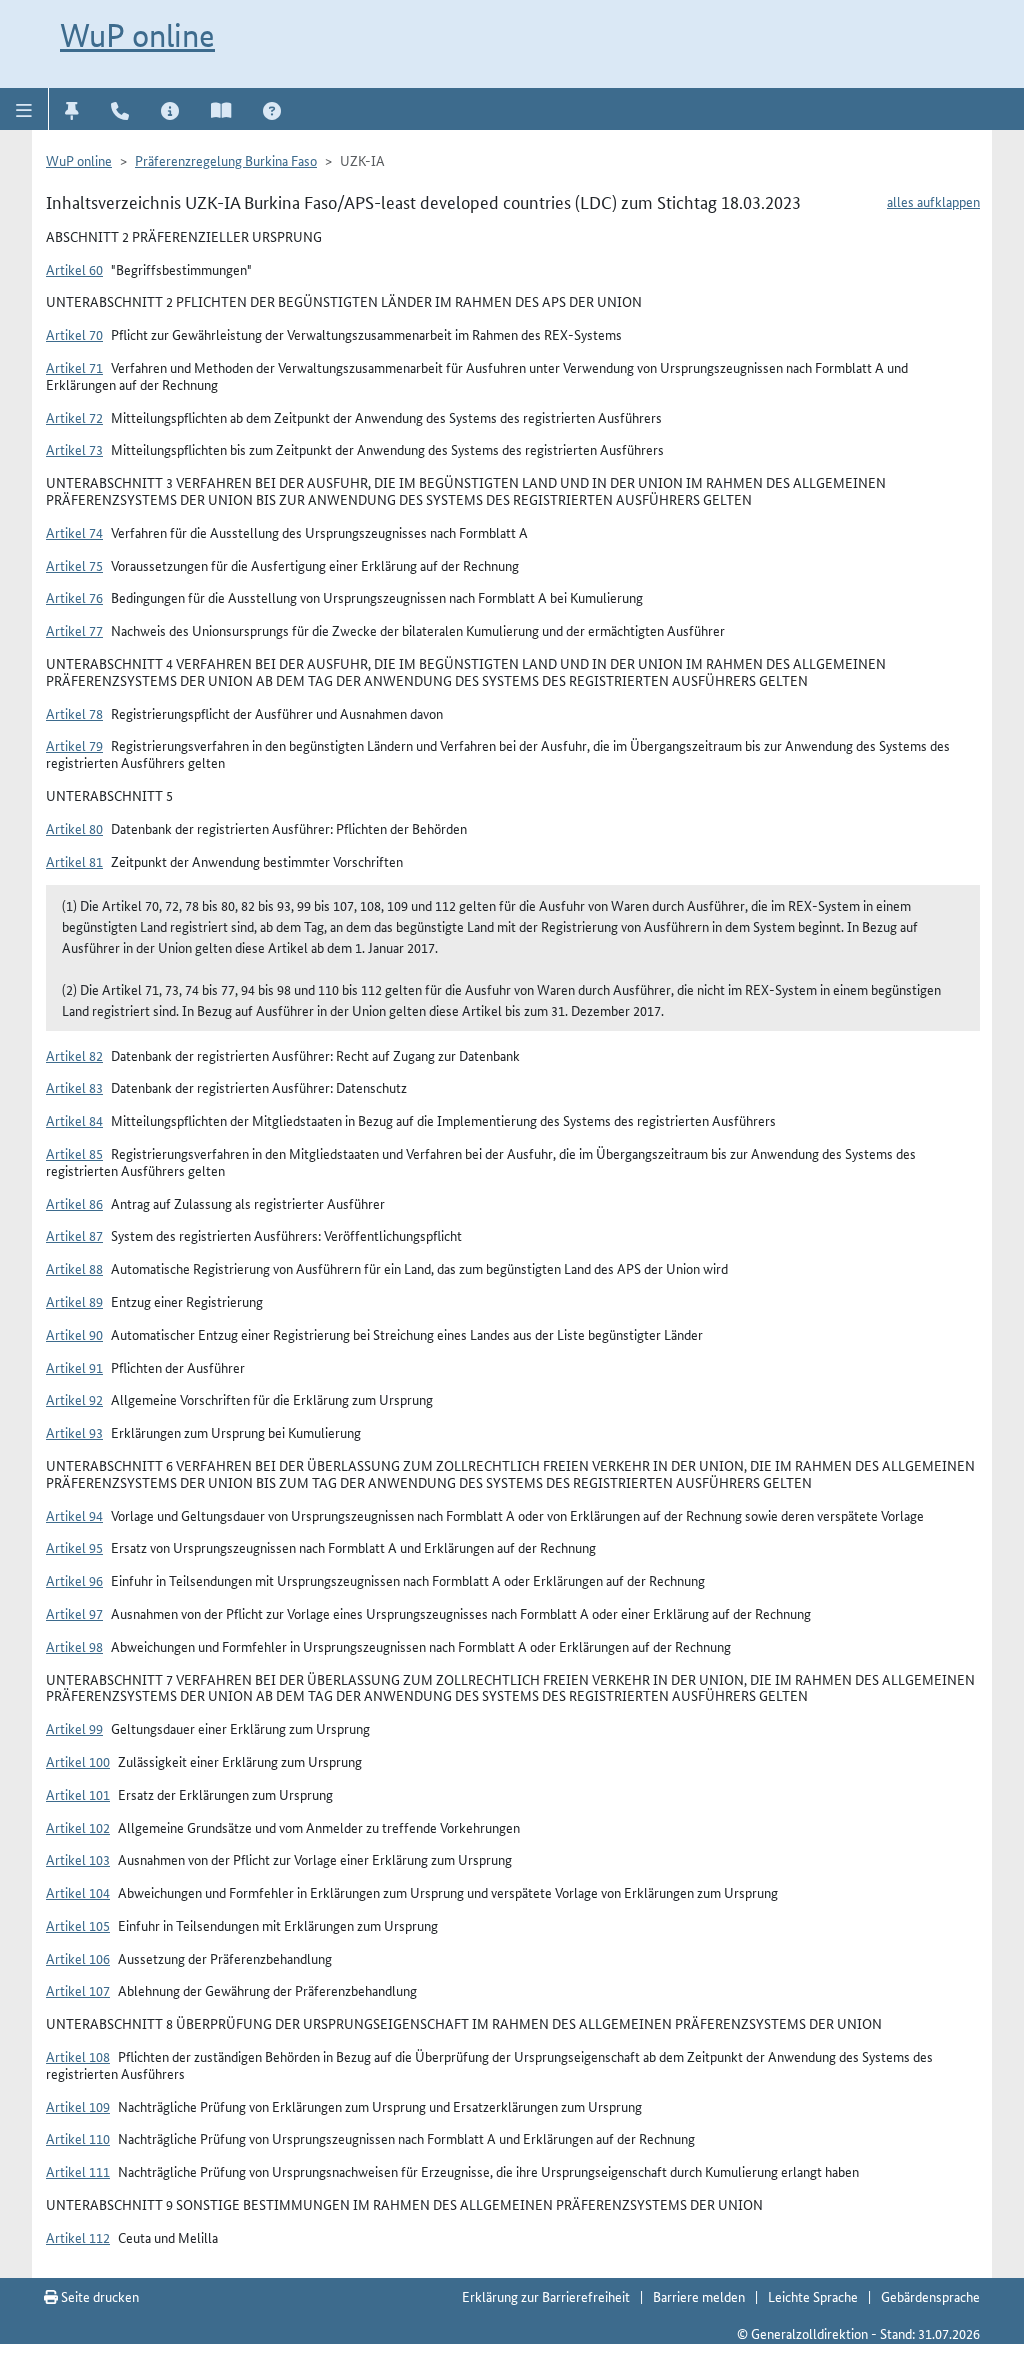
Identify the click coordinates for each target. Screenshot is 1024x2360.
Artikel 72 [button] (74, 417)
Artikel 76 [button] (74, 597)
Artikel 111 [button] (78, 2171)
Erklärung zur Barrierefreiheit (546, 2296)
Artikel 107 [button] (78, 1990)
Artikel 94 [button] (74, 1515)
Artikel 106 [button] (78, 1958)
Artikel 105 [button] (78, 1925)
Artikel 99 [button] (74, 1728)
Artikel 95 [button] (74, 1547)
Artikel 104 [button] (78, 1892)
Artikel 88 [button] (74, 1268)
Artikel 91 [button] (74, 1367)
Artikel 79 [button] (74, 745)
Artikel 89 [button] (74, 1301)
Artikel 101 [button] (78, 1794)
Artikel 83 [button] (74, 1087)
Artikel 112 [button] (78, 2237)
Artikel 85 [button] (74, 1153)
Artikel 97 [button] (74, 1613)
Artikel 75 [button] (74, 565)
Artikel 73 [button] (74, 449)
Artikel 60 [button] (74, 269)
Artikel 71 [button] (74, 367)
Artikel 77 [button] (74, 630)
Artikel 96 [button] (74, 1580)
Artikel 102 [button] (78, 1827)
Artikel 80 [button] (74, 828)
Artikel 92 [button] (74, 1399)
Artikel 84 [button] (74, 1120)
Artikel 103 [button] (78, 1859)
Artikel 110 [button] (78, 2138)
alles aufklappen (933, 201)
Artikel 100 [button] (78, 1761)
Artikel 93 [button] (74, 1432)
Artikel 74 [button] (74, 532)
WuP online (137, 35)
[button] (24, 109)
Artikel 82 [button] (74, 1055)
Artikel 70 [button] (74, 334)
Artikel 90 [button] (74, 1334)
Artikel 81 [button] (74, 861)
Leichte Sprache (813, 2296)
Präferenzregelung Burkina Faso (226, 160)
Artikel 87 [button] (74, 1235)
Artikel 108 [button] (78, 2056)
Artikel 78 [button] (74, 713)
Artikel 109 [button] (78, 2106)
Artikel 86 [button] (74, 1203)
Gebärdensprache (930, 2296)
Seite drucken (98, 2296)
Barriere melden (699, 2296)
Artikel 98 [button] (74, 1646)
